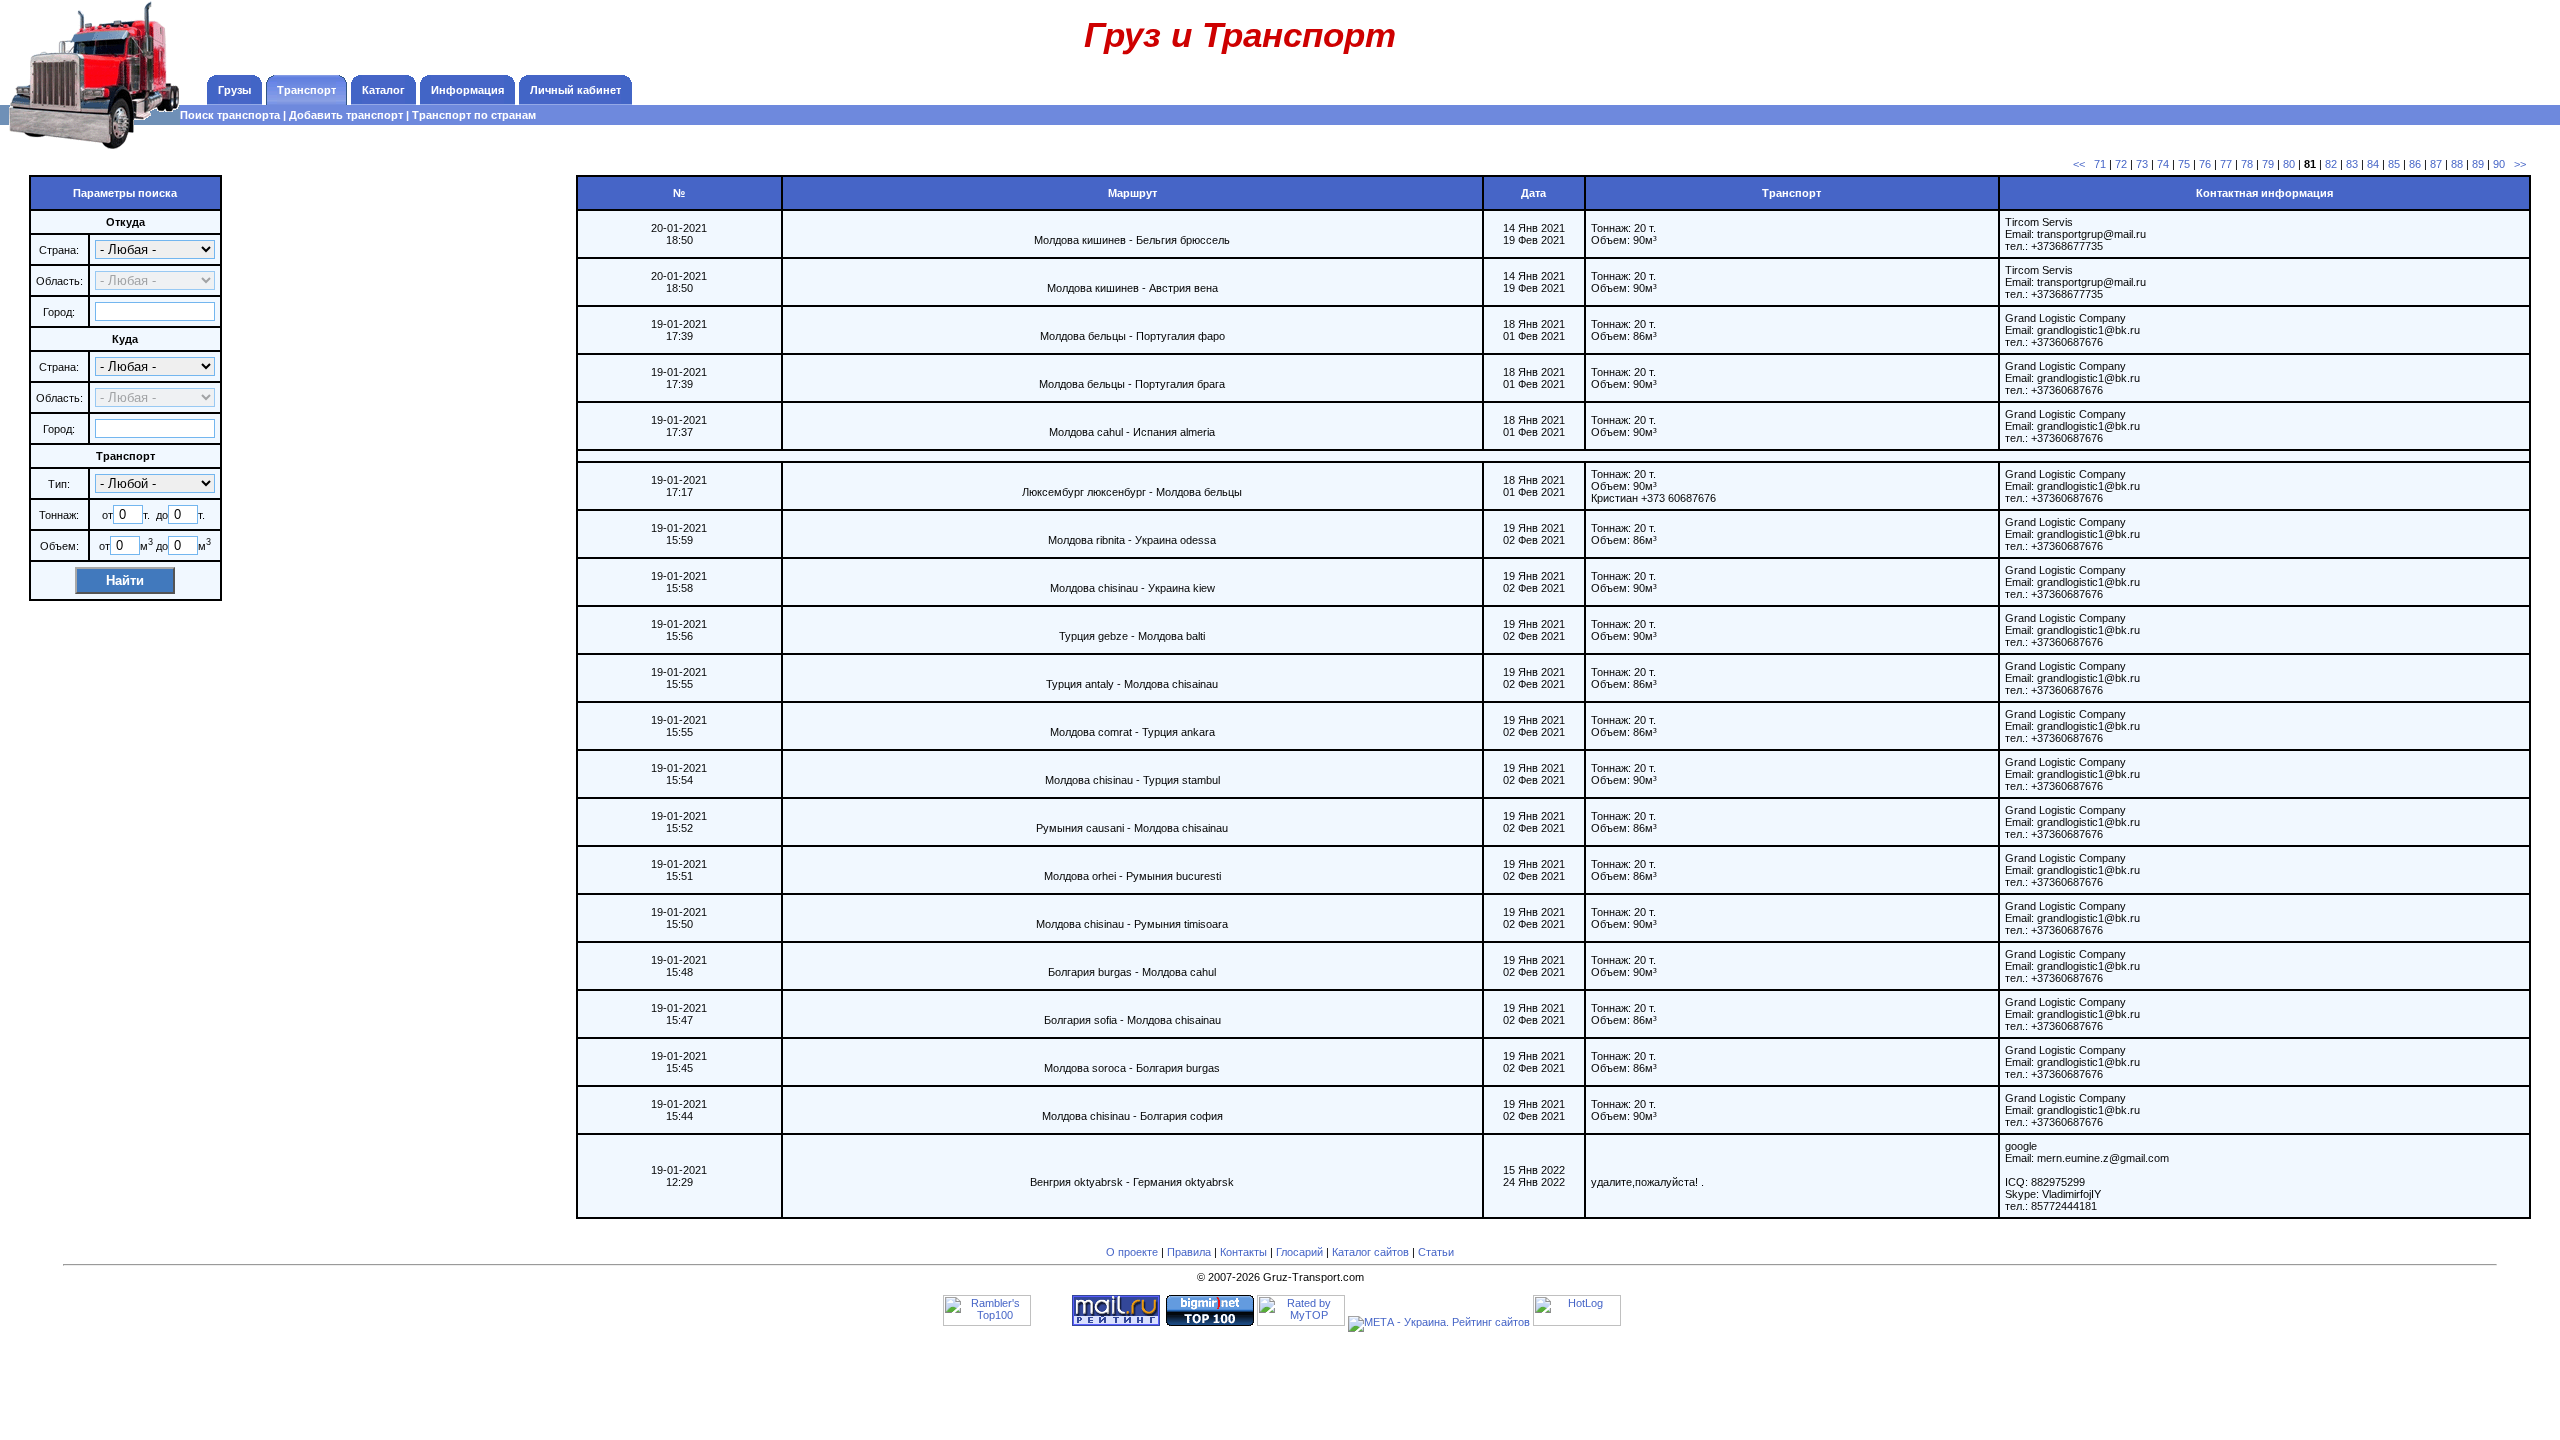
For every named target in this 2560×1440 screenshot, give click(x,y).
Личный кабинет (575, 90)
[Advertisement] (2420, 45)
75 (2184, 164)
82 (2331, 164)
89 (2478, 164)
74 (2163, 164)
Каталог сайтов (1370, 1252)
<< (2079, 164)
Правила (1189, 1252)
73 (2142, 164)
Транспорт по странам (474, 115)
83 (2352, 164)
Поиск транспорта (230, 115)
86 (2415, 164)
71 (2100, 164)
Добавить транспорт (346, 115)
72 (2121, 164)
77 (2226, 164)
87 (2436, 164)
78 (2247, 164)
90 (2499, 164)
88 (2457, 164)
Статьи (1436, 1252)
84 (2373, 164)
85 (2394, 164)
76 (2205, 164)
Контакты (1243, 1252)
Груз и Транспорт (1240, 34)
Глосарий (1299, 1252)
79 (2268, 164)
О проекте (1132, 1252)
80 (2289, 164)
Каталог (383, 90)
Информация (467, 90)
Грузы (234, 90)
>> (2520, 164)
